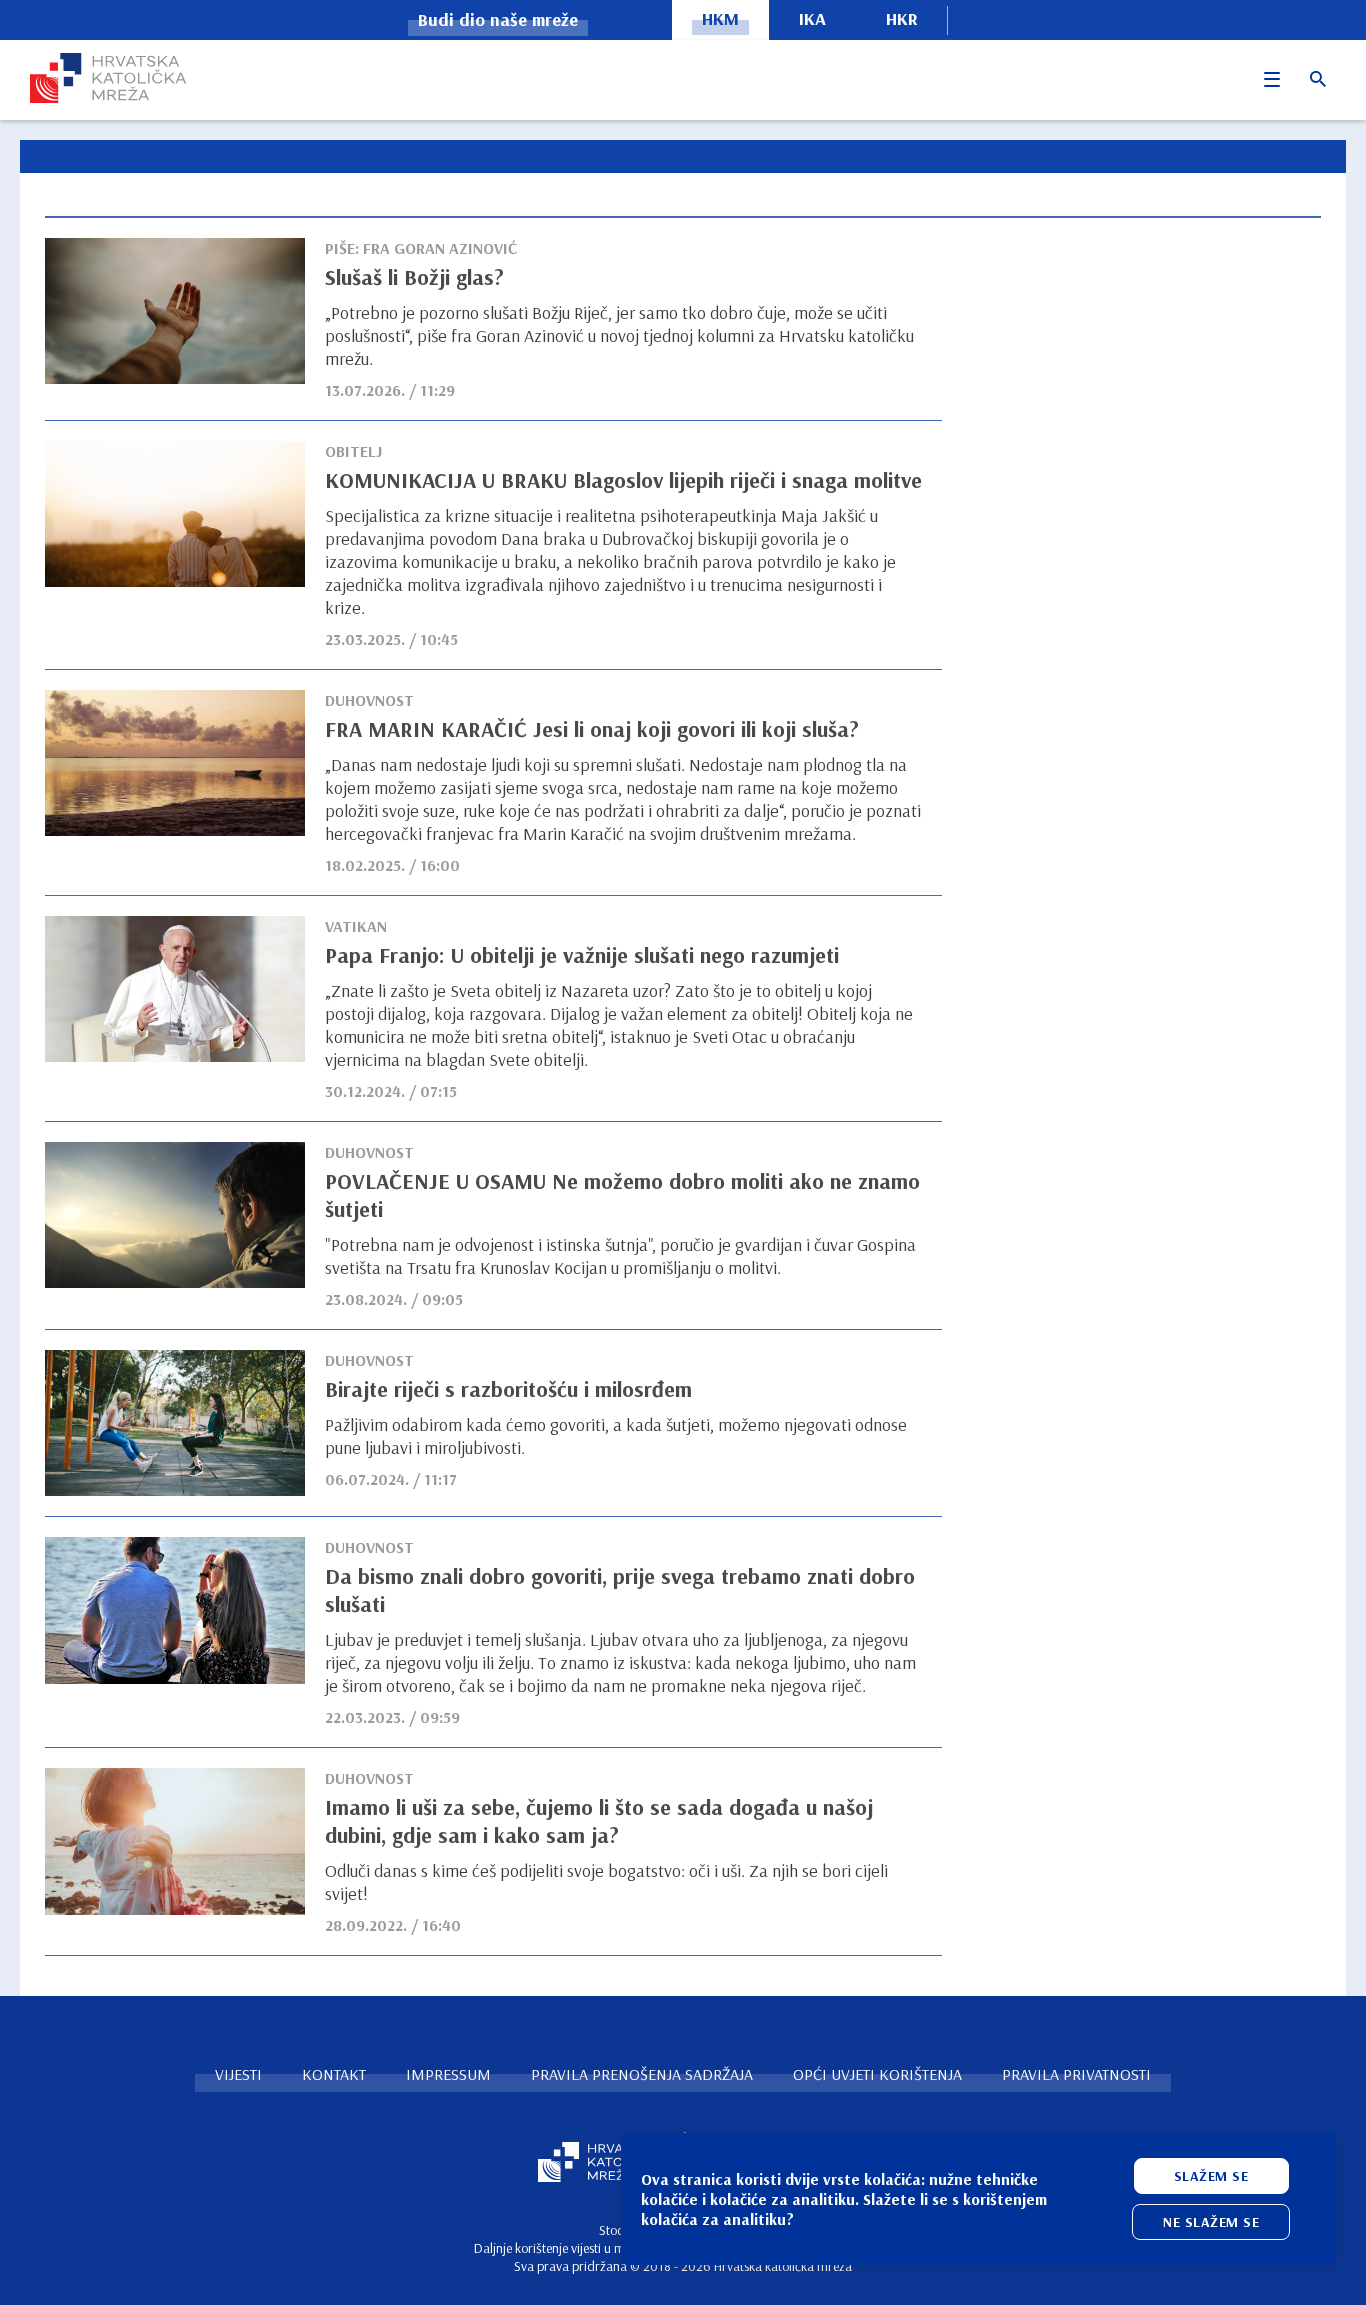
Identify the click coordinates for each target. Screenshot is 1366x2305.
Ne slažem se (1211, 2222)
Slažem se (1211, 2176)
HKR (902, 18)
